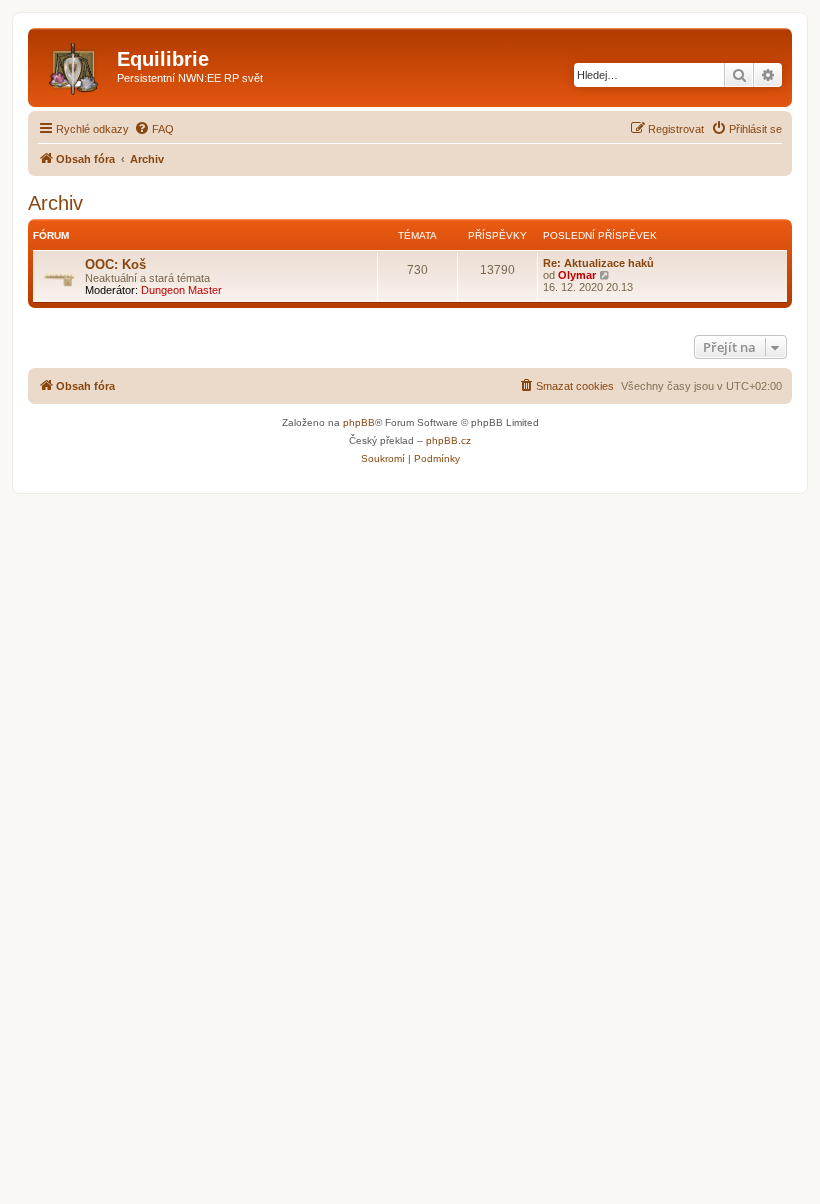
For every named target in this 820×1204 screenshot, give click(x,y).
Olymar (577, 275)
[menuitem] (154, 129)
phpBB (359, 422)
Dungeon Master (181, 290)
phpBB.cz (448, 440)
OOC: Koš (115, 264)
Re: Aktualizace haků (598, 263)
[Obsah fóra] (75, 65)
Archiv (55, 203)
